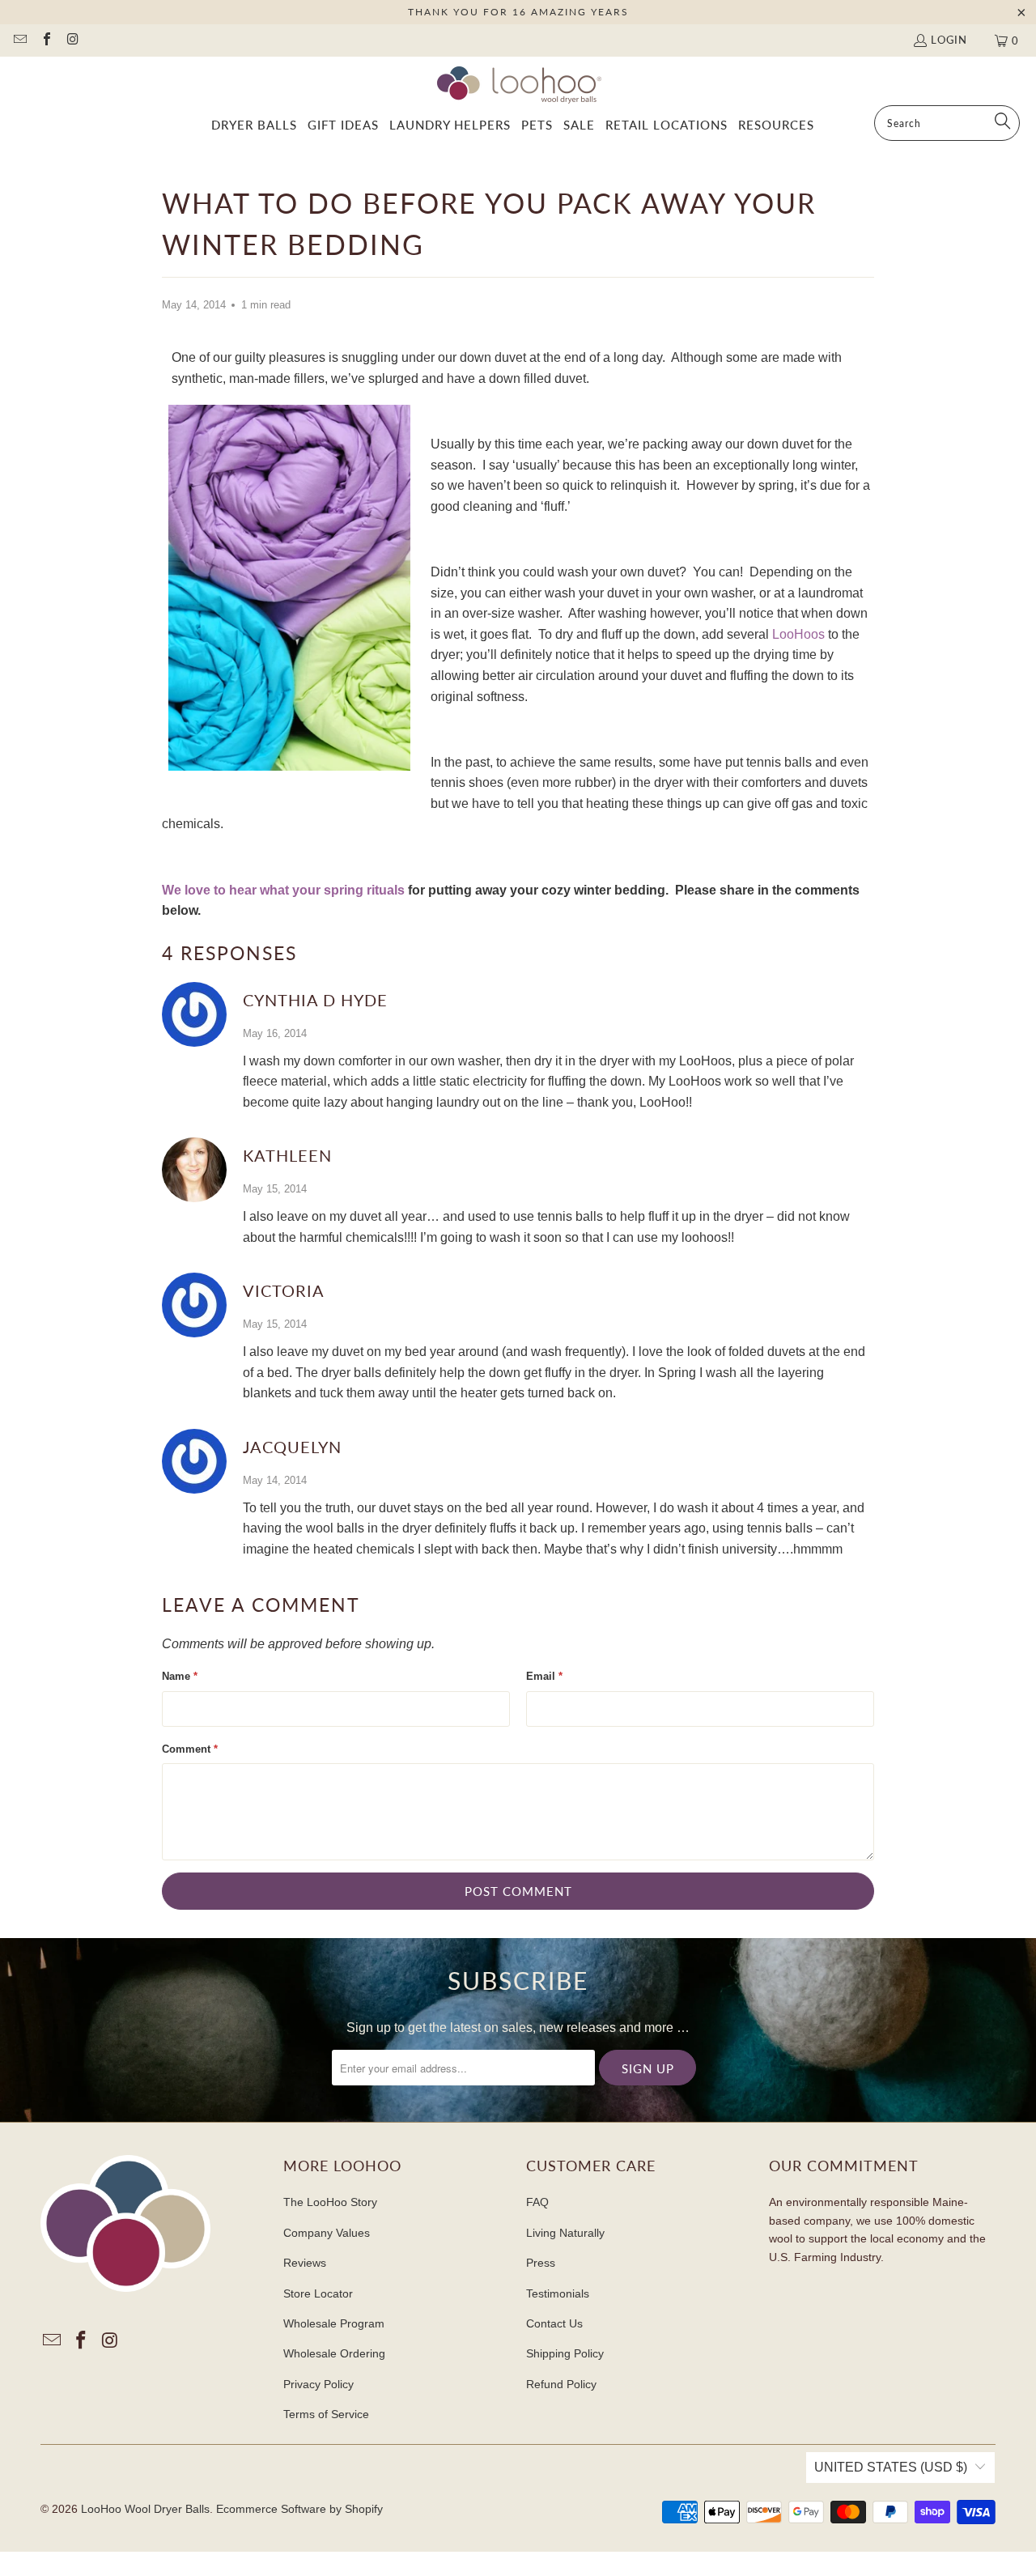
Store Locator (318, 2293)
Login (949, 40)
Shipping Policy (565, 2353)
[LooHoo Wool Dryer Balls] (518, 85)
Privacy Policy (318, 2384)
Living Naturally (565, 2233)
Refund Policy (561, 2384)
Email (544, 1676)
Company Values (327, 2233)
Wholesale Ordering (334, 2353)
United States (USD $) (891, 2467)
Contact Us (554, 2323)
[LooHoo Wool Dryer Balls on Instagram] (72, 40)
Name (180, 1676)
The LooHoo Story (330, 2202)
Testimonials (558, 2293)
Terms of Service (326, 2414)
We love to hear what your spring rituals (283, 890)
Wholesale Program (334, 2323)
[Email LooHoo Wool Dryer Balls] (19, 40)
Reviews (305, 2263)
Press (541, 2263)
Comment (190, 1749)
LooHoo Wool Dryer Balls (145, 2509)
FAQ (537, 2202)
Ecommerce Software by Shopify (299, 2509)
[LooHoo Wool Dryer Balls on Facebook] (45, 40)
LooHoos (798, 634)
